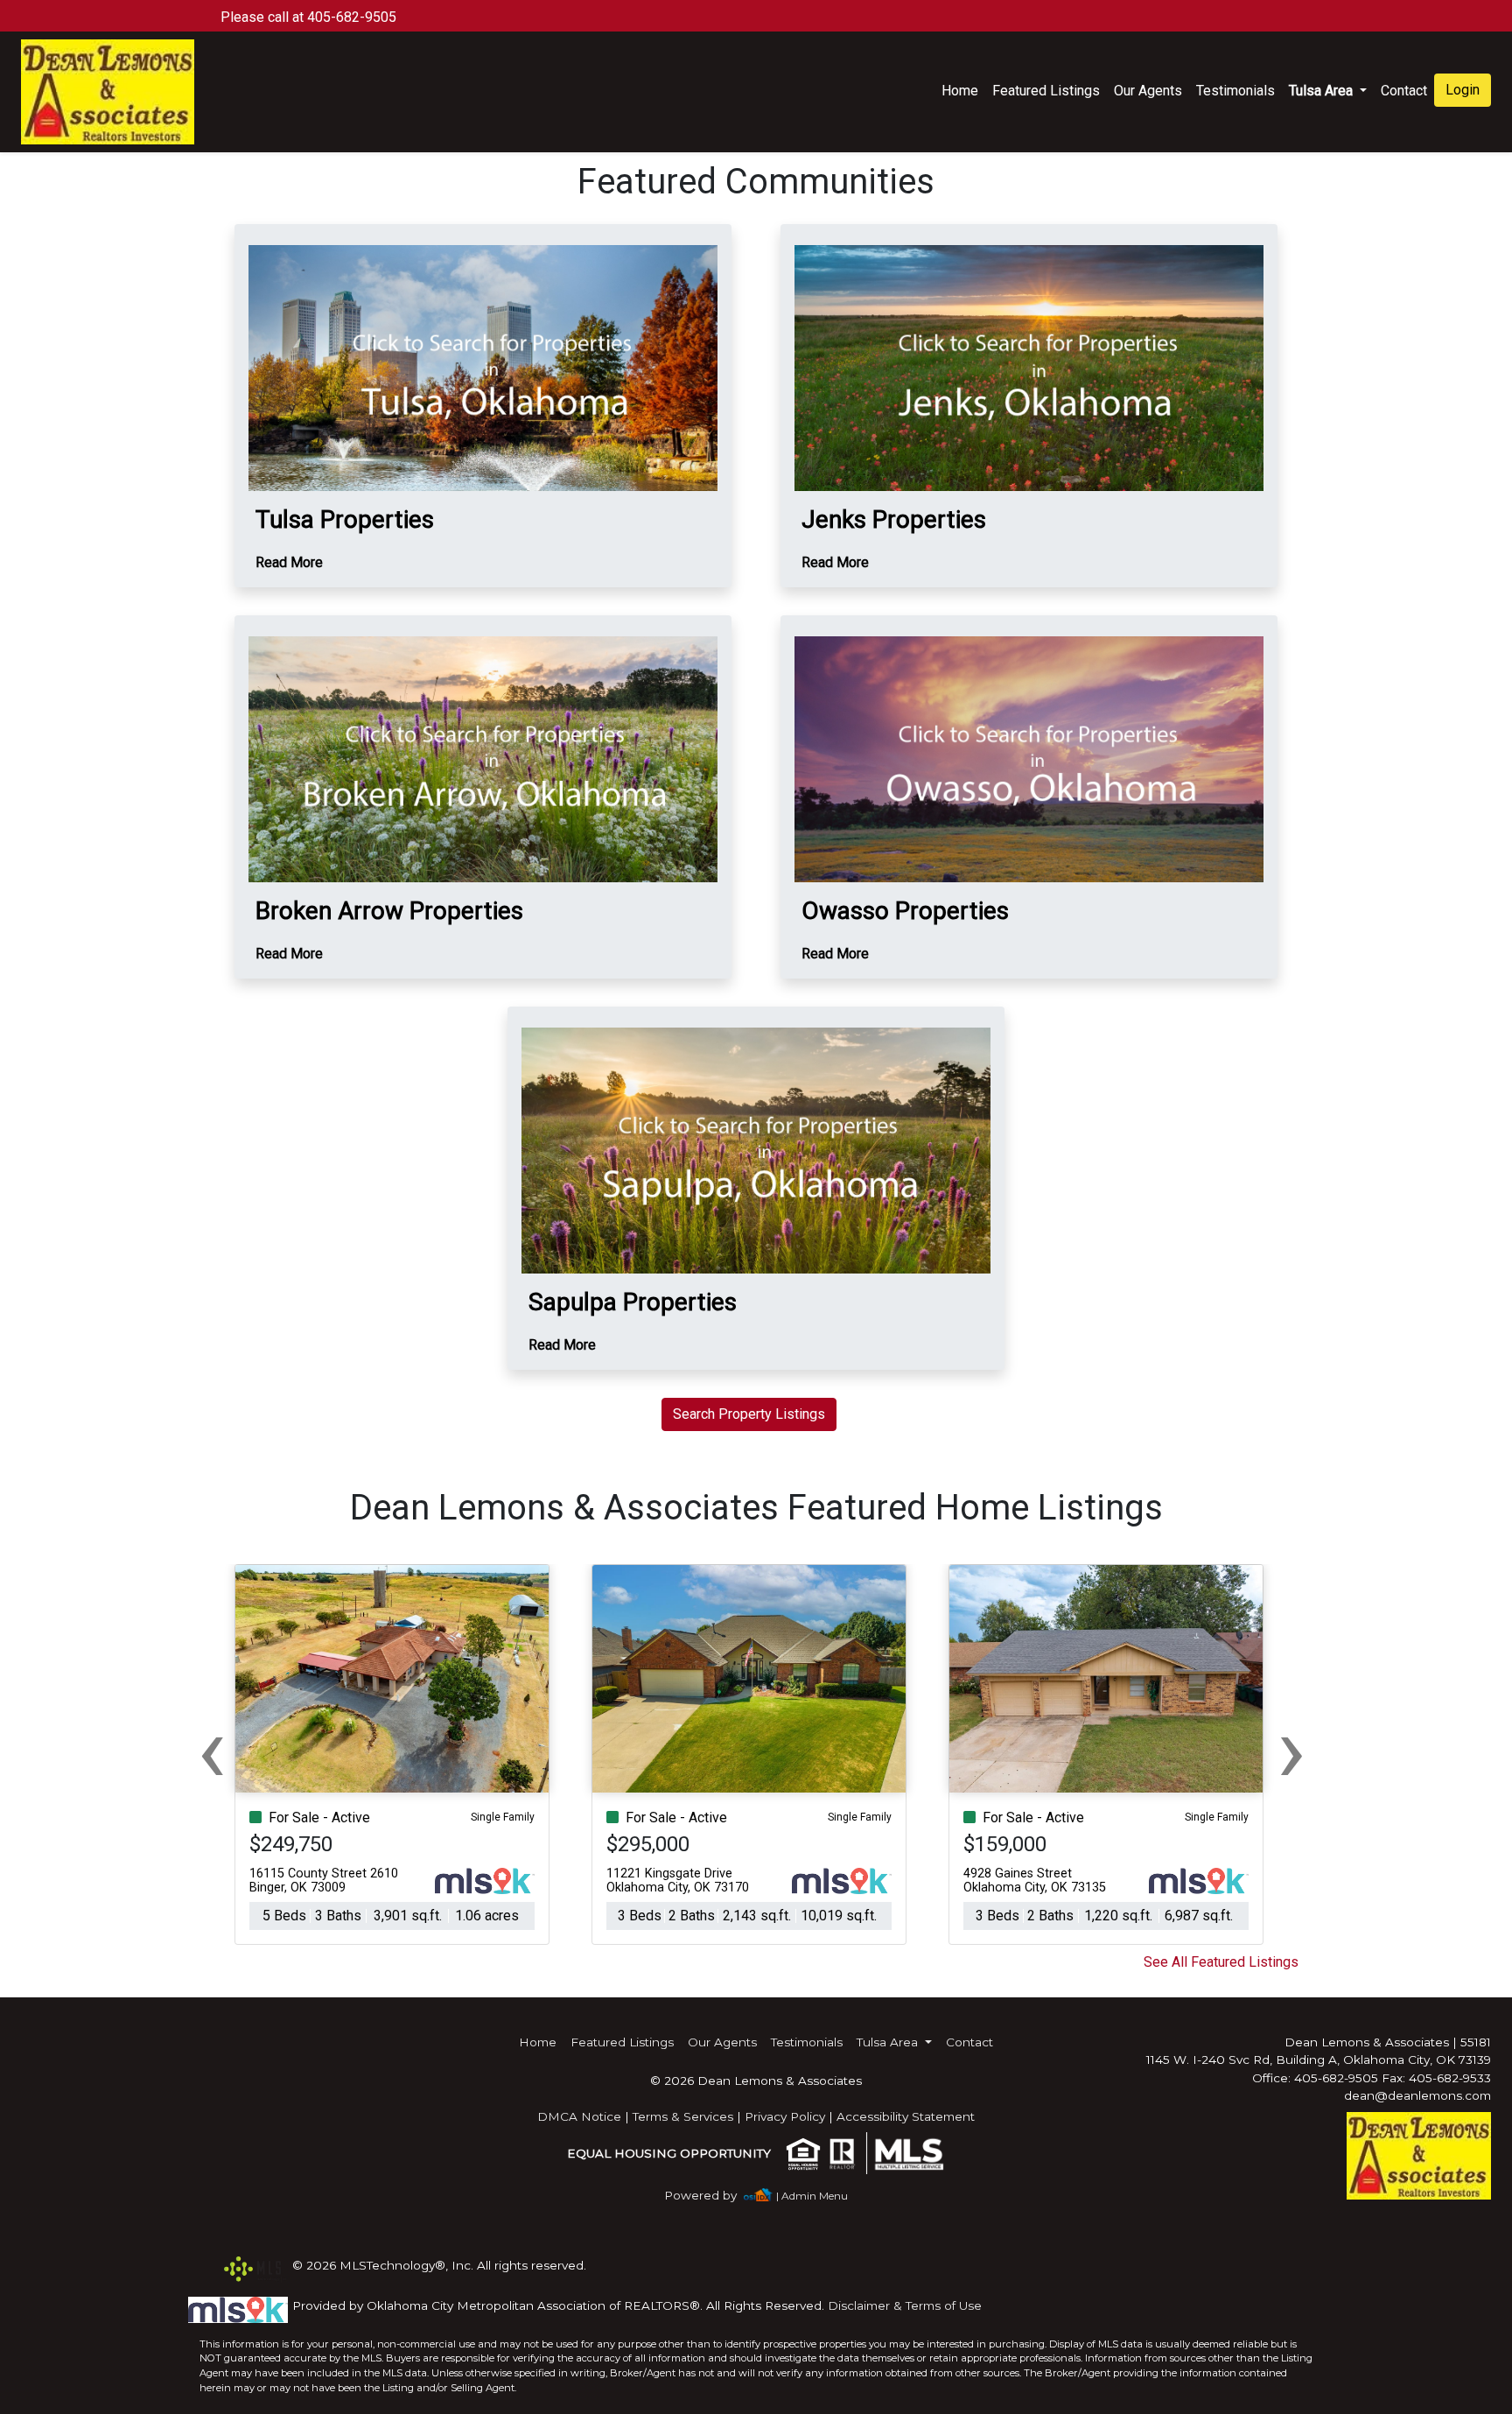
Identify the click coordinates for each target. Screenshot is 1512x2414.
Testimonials (1235, 91)
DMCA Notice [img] (579, 2116)
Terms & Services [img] (683, 2116)
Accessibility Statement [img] (906, 2116)
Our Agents (1148, 91)
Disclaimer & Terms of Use (905, 2305)
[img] (711, 2196)
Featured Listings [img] (1046, 91)
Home (960, 91)
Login (1463, 90)
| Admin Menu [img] (812, 2196)
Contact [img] (1404, 91)
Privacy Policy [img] (785, 2116)
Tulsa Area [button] (1323, 91)
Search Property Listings (749, 1414)
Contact (969, 2042)
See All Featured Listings (1221, 1962)
